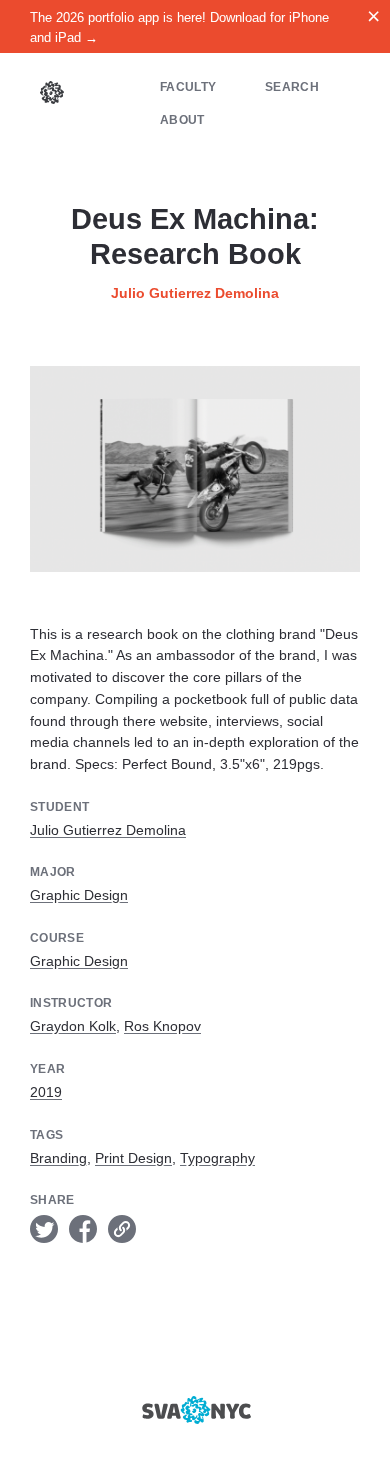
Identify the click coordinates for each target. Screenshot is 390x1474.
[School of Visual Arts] (195, 1410)
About (182, 119)
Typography (217, 1158)
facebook (83, 1229)
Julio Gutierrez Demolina (195, 293)
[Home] (52, 95)
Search (292, 86)
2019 (46, 1092)
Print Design (133, 1158)
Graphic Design (79, 895)
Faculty (188, 86)
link (122, 1229)
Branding (58, 1158)
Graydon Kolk (73, 1026)
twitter (44, 1229)
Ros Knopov (162, 1026)
